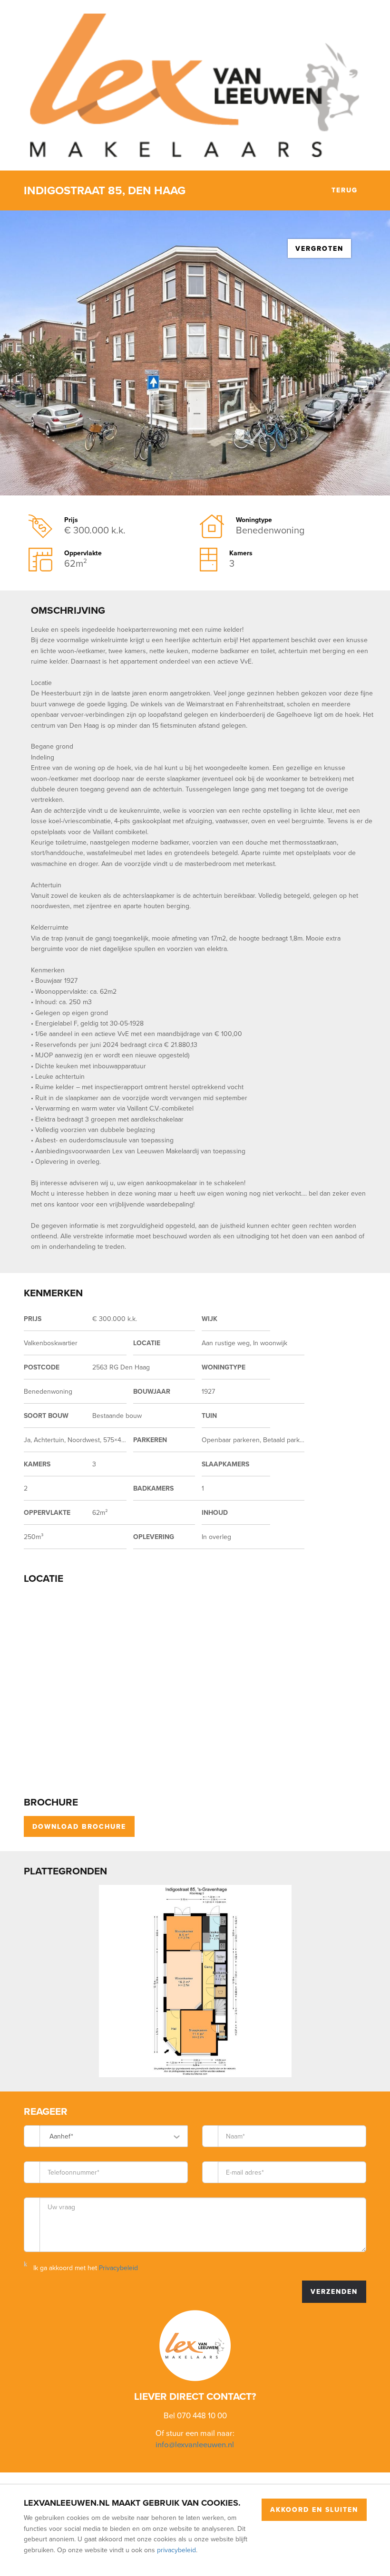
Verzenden (334, 2291)
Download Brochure (79, 1826)
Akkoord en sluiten (314, 2509)
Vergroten (319, 248)
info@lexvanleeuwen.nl (195, 2444)
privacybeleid (176, 2550)
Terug (343, 190)
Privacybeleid (118, 2268)
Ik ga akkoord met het (86, 2268)
